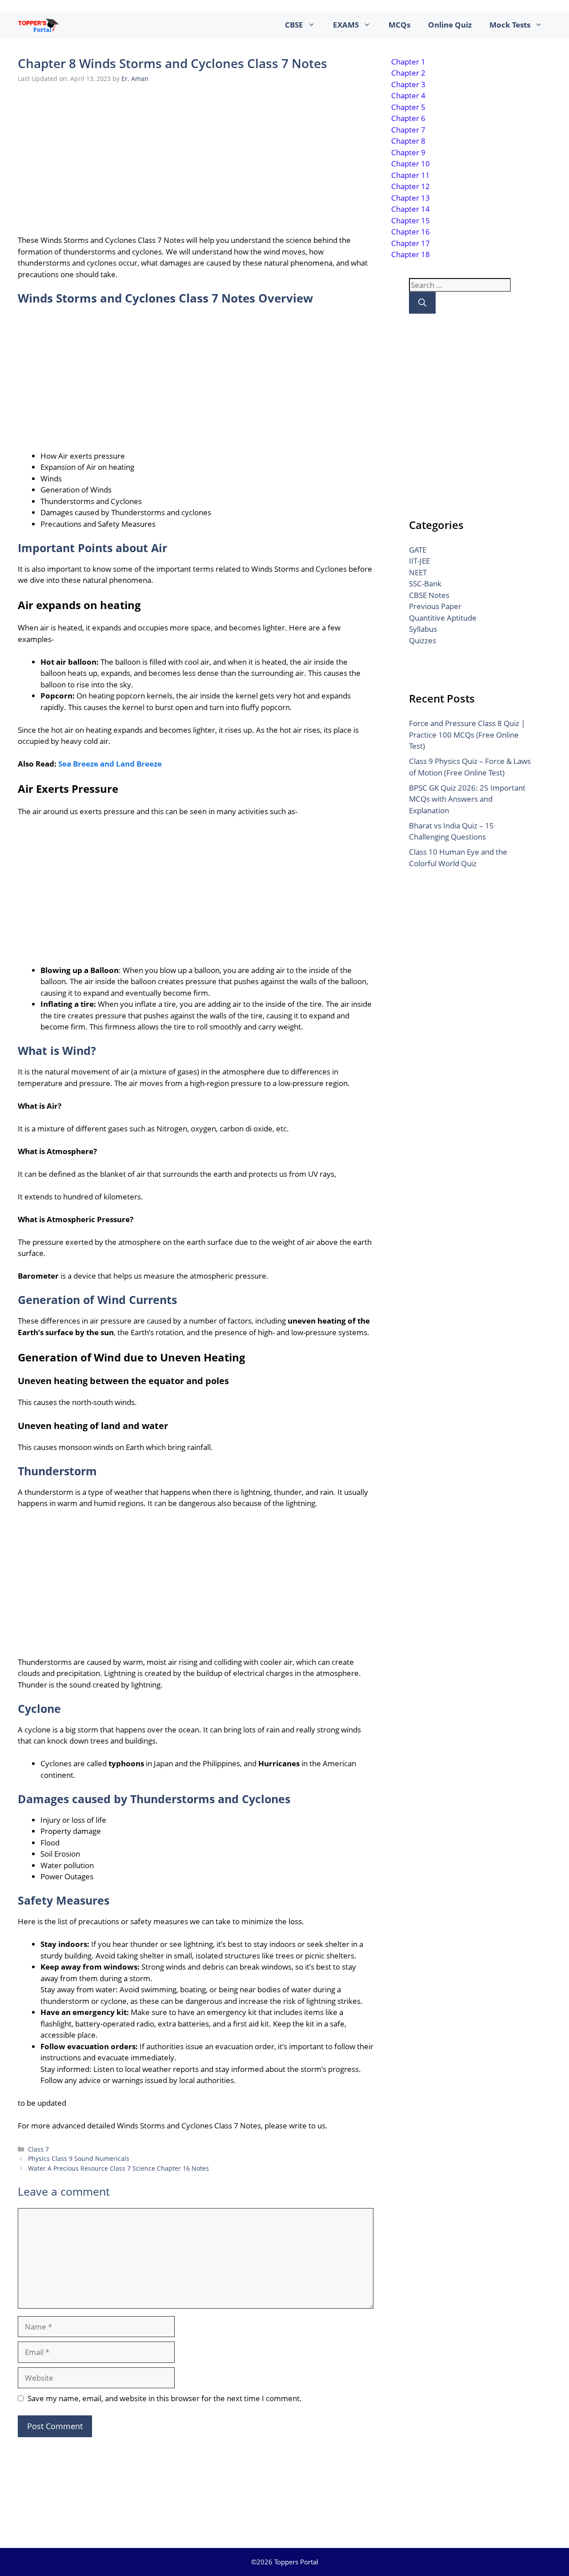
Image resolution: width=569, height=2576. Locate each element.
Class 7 (38, 2149)
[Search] (422, 303)
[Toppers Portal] (38, 25)
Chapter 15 (411, 220)
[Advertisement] (196, 157)
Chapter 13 (411, 198)
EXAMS (346, 25)
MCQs (399, 25)
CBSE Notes (429, 595)
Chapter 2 (408, 73)
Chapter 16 (411, 232)
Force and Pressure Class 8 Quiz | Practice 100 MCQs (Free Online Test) (467, 735)
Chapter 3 (408, 84)
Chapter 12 (411, 186)
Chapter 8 (408, 141)
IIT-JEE (419, 561)
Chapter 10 (411, 164)
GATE (418, 550)
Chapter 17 (411, 243)
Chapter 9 (408, 152)
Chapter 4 (408, 95)
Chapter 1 (408, 62)
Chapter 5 (408, 107)
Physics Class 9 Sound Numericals (79, 2158)
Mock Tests (510, 25)
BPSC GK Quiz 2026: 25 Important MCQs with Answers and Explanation (467, 799)
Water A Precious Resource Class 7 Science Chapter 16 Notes (118, 2168)
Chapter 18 (411, 254)
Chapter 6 (408, 118)
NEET (418, 572)
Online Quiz (450, 25)
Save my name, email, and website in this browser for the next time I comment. (165, 2398)
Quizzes (423, 640)
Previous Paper (435, 606)
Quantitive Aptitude (443, 618)
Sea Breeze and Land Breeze (110, 764)
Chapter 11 (411, 175)
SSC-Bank (425, 583)
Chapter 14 (411, 209)
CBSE (294, 25)
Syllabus (423, 629)
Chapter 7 (408, 130)
